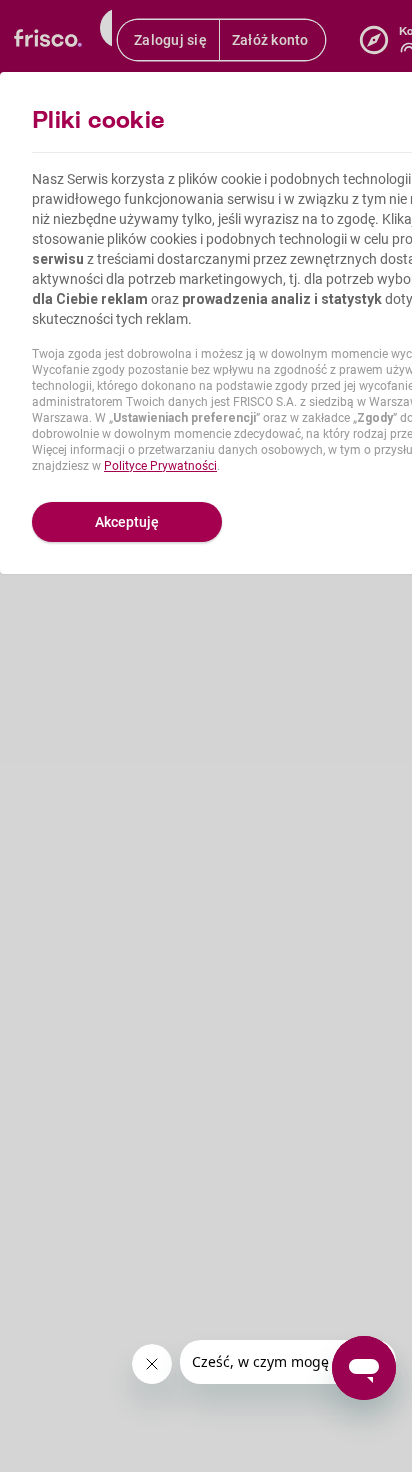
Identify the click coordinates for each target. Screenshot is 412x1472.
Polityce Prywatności (160, 466)
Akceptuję (127, 522)
